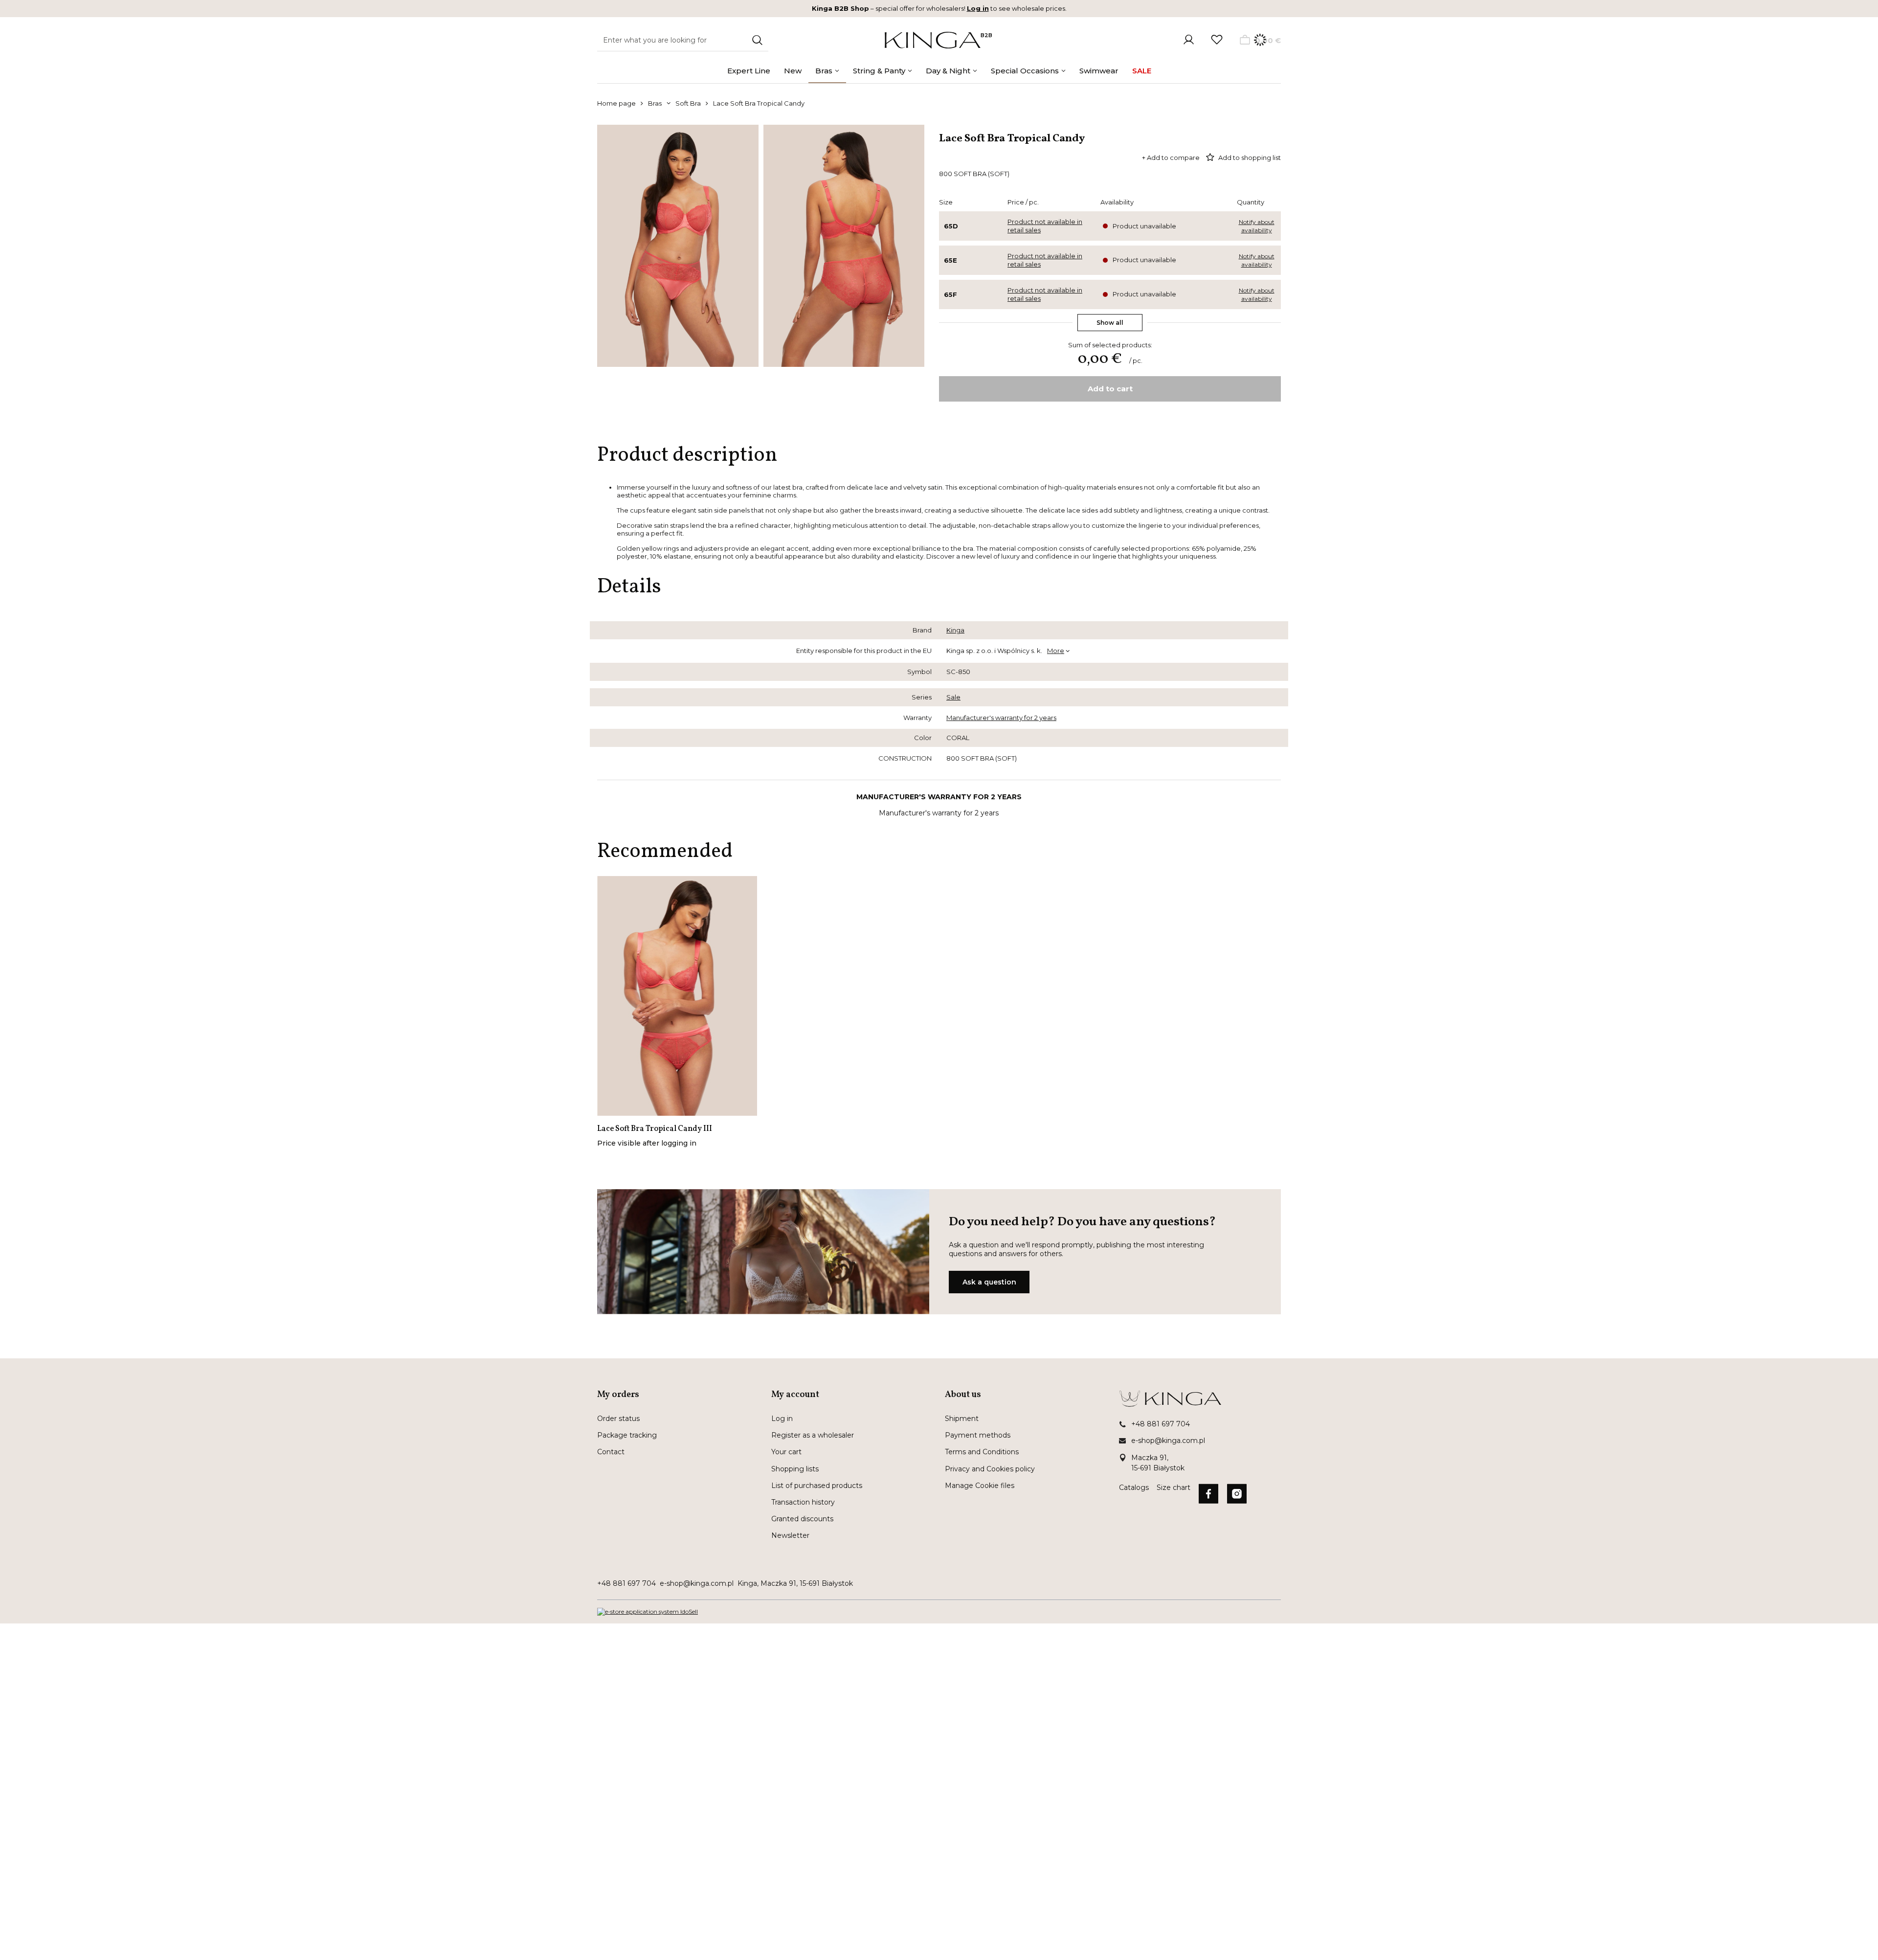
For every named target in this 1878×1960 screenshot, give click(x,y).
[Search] (757, 40)
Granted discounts (802, 1519)
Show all (1110, 323)
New (793, 71)
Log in (978, 8)
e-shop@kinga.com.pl (1168, 1441)
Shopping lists (795, 1469)
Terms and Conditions (982, 1452)
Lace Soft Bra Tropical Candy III (655, 1129)
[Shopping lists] (1217, 40)
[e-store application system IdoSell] (648, 1612)
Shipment (962, 1419)
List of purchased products (817, 1486)
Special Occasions (1025, 71)
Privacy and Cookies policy (990, 1469)
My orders (618, 1395)
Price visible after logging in (647, 1143)
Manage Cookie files (980, 1486)
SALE (1142, 71)
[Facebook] (1208, 1495)
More (1056, 651)
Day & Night (948, 71)
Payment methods (978, 1435)
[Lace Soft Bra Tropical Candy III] (677, 996)
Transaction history (803, 1502)
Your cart (786, 1452)
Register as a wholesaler (813, 1435)
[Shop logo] (933, 40)
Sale (953, 697)
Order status (618, 1419)
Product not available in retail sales (1045, 226)
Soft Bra (688, 103)
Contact (611, 1452)
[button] (678, 1400)
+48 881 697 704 (1161, 1424)
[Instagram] (1237, 1495)
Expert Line (749, 71)
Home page (616, 103)
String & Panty (879, 71)
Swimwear (1099, 71)
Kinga (955, 630)
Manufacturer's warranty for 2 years (1001, 718)
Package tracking (627, 1435)
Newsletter (790, 1535)
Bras (824, 71)
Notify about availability (1257, 226)
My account (795, 1395)
